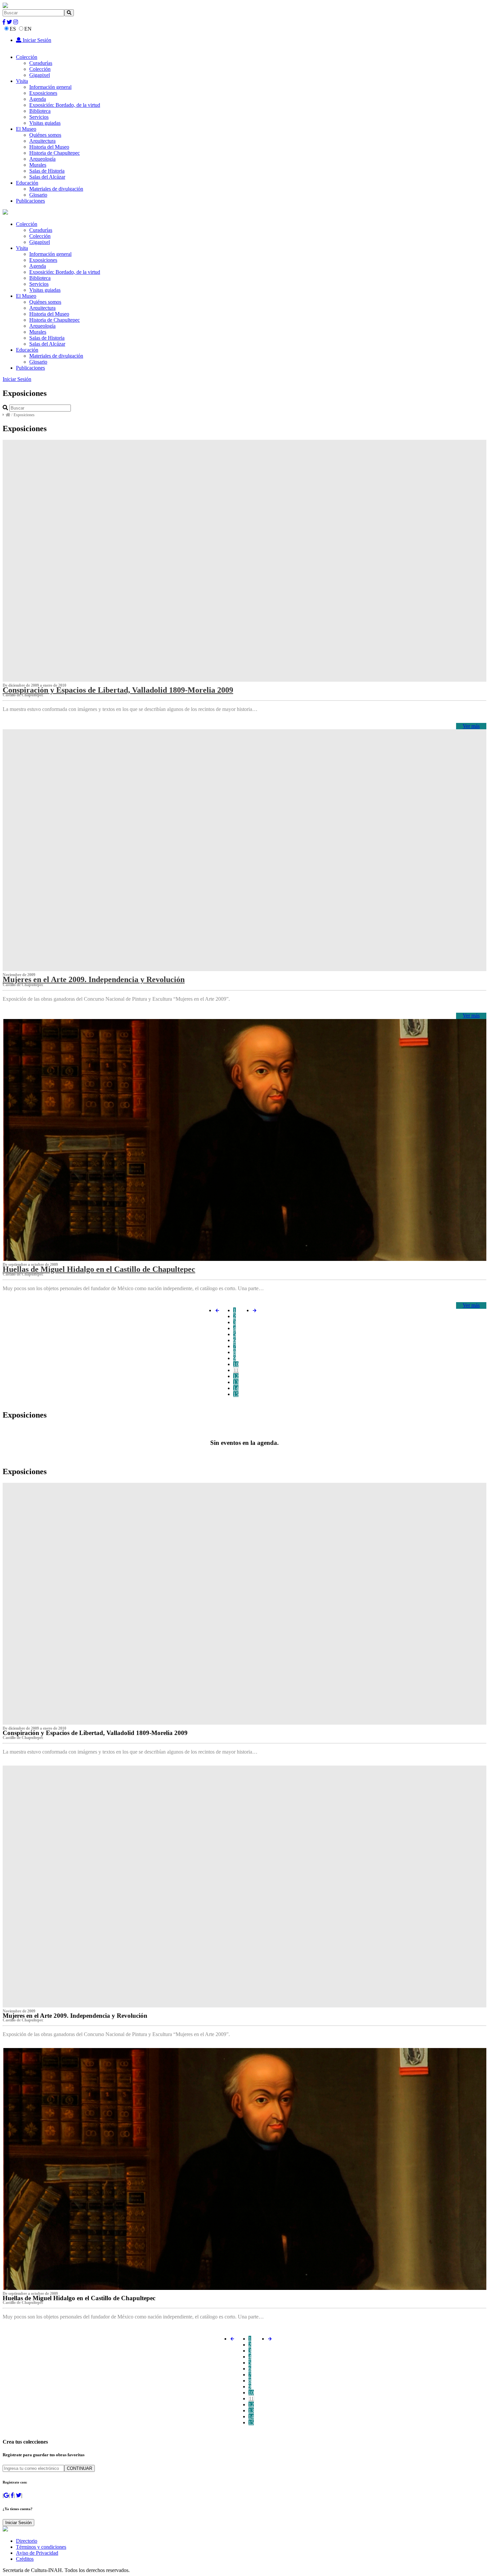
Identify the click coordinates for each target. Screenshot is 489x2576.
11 (236, 1370)
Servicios (39, 117)
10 (236, 1364)
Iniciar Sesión (36, 40)
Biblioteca (40, 111)
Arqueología (42, 159)
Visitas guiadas (45, 123)
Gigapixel (40, 75)
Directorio (27, 2541)
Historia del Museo (49, 147)
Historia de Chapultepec (55, 153)
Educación (27, 183)
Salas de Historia (47, 171)
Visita (22, 81)
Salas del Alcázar (47, 177)
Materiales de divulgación (56, 189)
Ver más (471, 726)
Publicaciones (30, 201)
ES (13, 29)
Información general (50, 87)
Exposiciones (43, 93)
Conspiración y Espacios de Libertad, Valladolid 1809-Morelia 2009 (118, 690)
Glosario (38, 195)
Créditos (25, 2559)
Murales (38, 165)
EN (28, 29)
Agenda (38, 99)
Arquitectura (42, 141)
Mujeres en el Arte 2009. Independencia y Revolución (94, 979)
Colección (27, 57)
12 (236, 1376)
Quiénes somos (45, 135)
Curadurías (41, 63)
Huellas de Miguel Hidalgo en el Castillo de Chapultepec (99, 1269)
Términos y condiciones (41, 2547)
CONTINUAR (80, 2468)
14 (236, 1388)
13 (236, 1382)
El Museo (26, 129)
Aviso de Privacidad (37, 2553)
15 (236, 1394)
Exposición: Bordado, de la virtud (65, 105)
